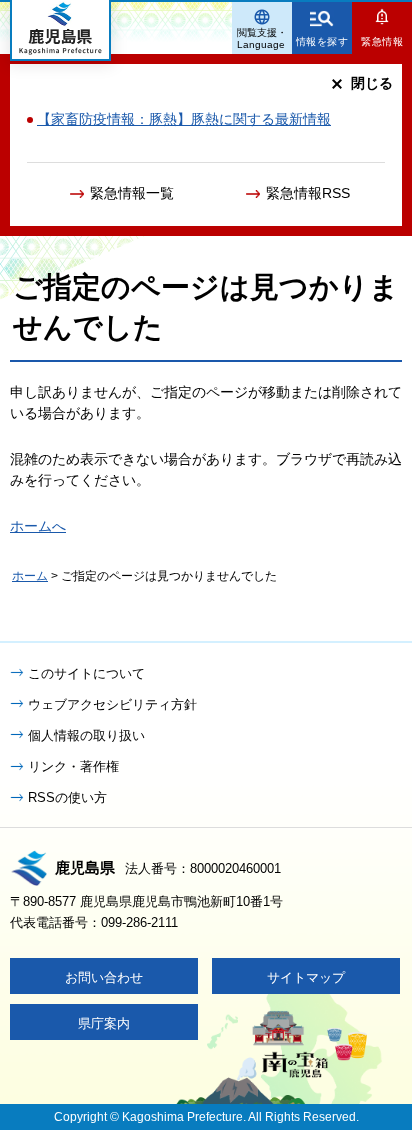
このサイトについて (86, 673)
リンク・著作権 (73, 766)
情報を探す (322, 41)
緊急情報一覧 (132, 193)
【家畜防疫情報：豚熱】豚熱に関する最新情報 (184, 119)
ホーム (30, 576)
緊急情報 (382, 41)
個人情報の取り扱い (86, 735)
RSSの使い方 (67, 797)
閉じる (372, 83)
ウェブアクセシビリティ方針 (112, 704)
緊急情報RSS (308, 193)
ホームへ (38, 526)
